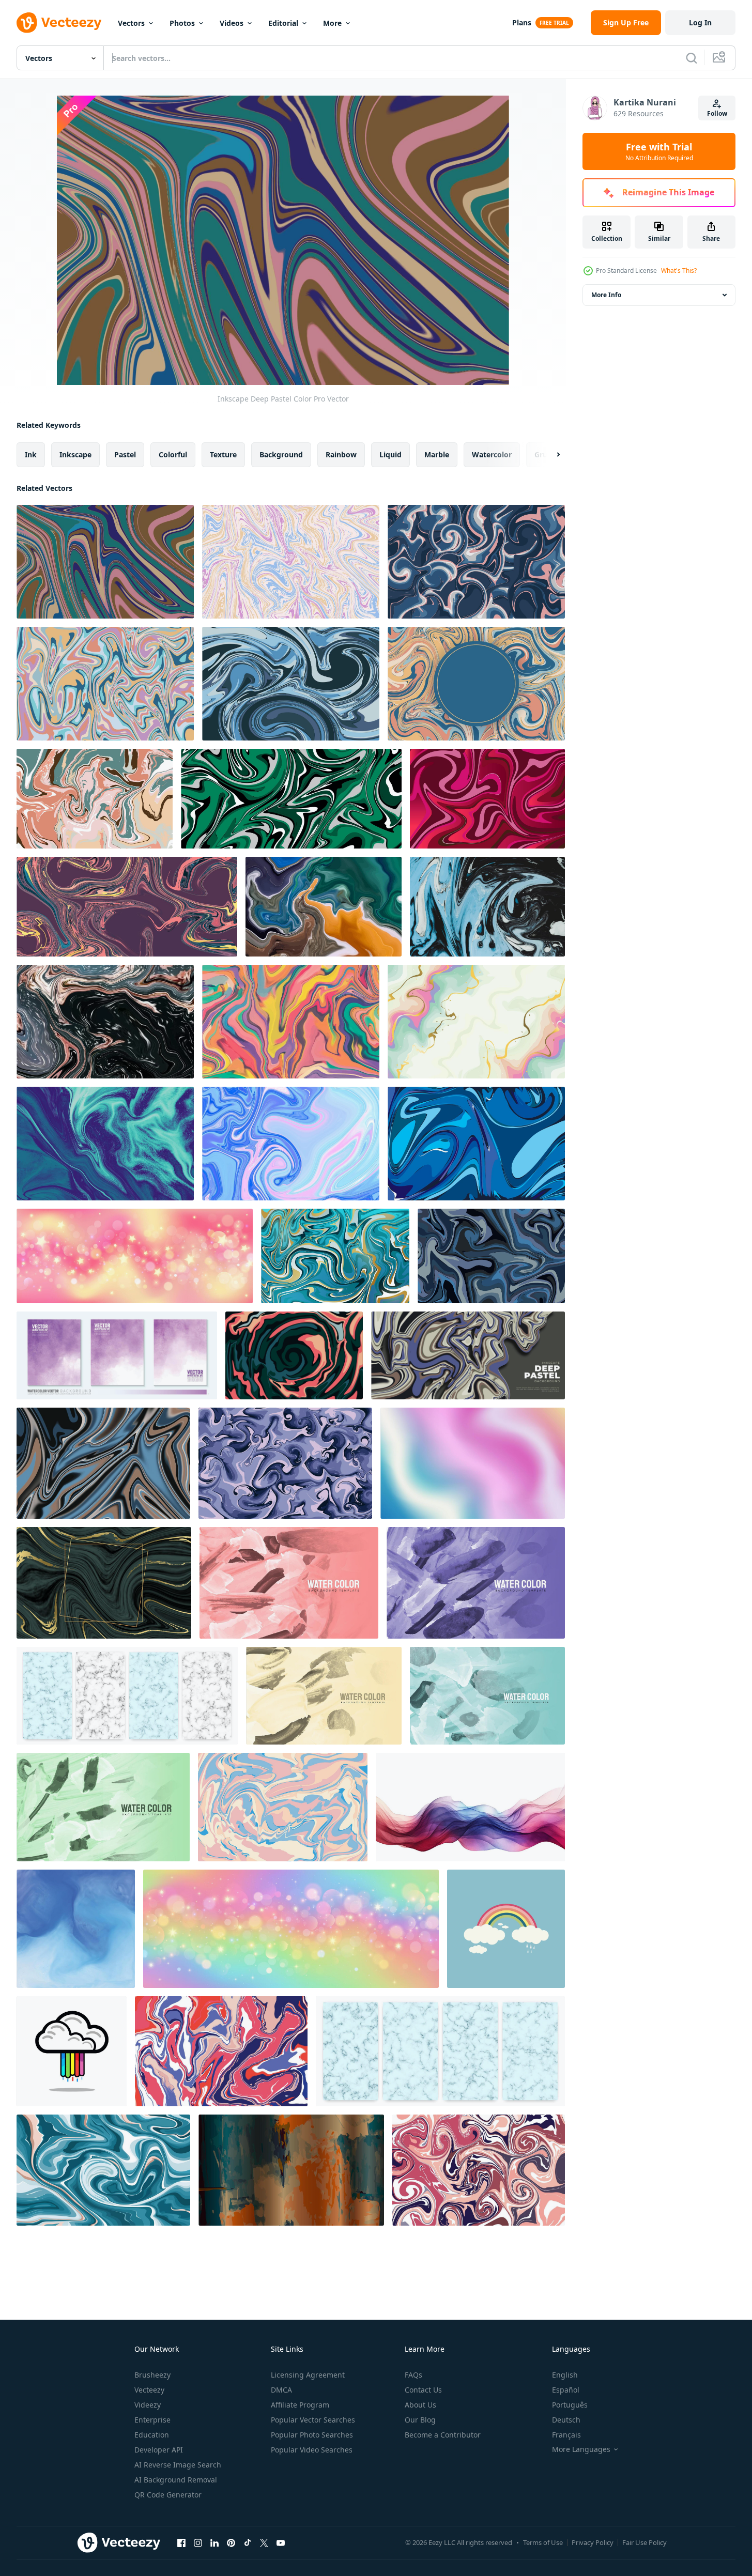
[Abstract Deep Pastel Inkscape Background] (291, 562)
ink (31, 454)
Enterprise (152, 2420)
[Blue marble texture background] (440, 2051)
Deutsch (566, 2420)
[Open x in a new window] (264, 2542)
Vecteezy (149, 2390)
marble (437, 454)
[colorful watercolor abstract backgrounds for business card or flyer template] (289, 1583)
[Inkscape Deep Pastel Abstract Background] (291, 1022)
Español (566, 2390)
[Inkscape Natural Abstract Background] (479, 2170)
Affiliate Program (300, 2405)
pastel (125, 454)
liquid (390, 454)
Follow (717, 113)
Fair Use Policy (644, 2542)
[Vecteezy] (59, 23)
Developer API (159, 2450)
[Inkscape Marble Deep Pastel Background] (476, 684)
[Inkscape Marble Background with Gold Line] (104, 1583)
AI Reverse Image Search (178, 2465)
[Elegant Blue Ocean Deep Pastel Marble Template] (105, 1144)
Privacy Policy (593, 2542)
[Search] (692, 58)
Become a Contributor (443, 2435)
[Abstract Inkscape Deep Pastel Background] (476, 562)
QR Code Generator (168, 2495)
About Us (420, 2405)
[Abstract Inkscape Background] (285, 1463)
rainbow (341, 454)
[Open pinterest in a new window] (231, 2542)
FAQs (413, 2375)
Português (570, 2405)
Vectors (131, 23)
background (281, 454)
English (565, 2375)
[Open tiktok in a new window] (248, 2542)
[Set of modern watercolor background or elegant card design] (117, 1355)
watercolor (492, 454)
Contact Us (423, 2390)
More (332, 23)
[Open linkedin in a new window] (214, 2542)
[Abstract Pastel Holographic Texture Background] (291, 1144)
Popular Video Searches (312, 2450)
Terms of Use (543, 2542)
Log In (700, 22)
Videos (232, 23)
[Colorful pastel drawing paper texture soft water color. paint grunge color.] (291, 2170)
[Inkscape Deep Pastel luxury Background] (335, 1256)
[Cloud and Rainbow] (506, 1929)
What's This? (679, 271)
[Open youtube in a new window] (281, 2542)
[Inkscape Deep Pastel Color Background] (468, 1355)
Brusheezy (152, 2375)
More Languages (581, 2449)
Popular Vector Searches (313, 2420)
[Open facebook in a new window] (181, 2542)
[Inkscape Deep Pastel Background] (105, 684)
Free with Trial (659, 151)
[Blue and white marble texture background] (127, 1696)
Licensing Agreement (308, 2375)
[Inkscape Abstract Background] (487, 907)
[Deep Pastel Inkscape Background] (291, 684)
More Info (606, 295)
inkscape (75, 454)
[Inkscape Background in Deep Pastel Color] (95, 799)
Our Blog (420, 2420)
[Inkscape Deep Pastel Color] (105, 562)
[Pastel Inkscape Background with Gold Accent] (476, 1022)
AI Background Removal (176, 2480)
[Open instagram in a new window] (198, 2542)
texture (223, 454)
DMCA (281, 2390)
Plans (522, 22)
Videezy (148, 2405)
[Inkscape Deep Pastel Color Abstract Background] (324, 907)
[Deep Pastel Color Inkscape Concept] (127, 907)
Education (152, 2435)
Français (566, 2435)
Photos (182, 23)
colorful (173, 454)
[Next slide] (549, 455)
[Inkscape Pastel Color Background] (221, 2051)
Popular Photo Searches (312, 2435)
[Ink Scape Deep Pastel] (294, 1355)
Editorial (283, 23)
